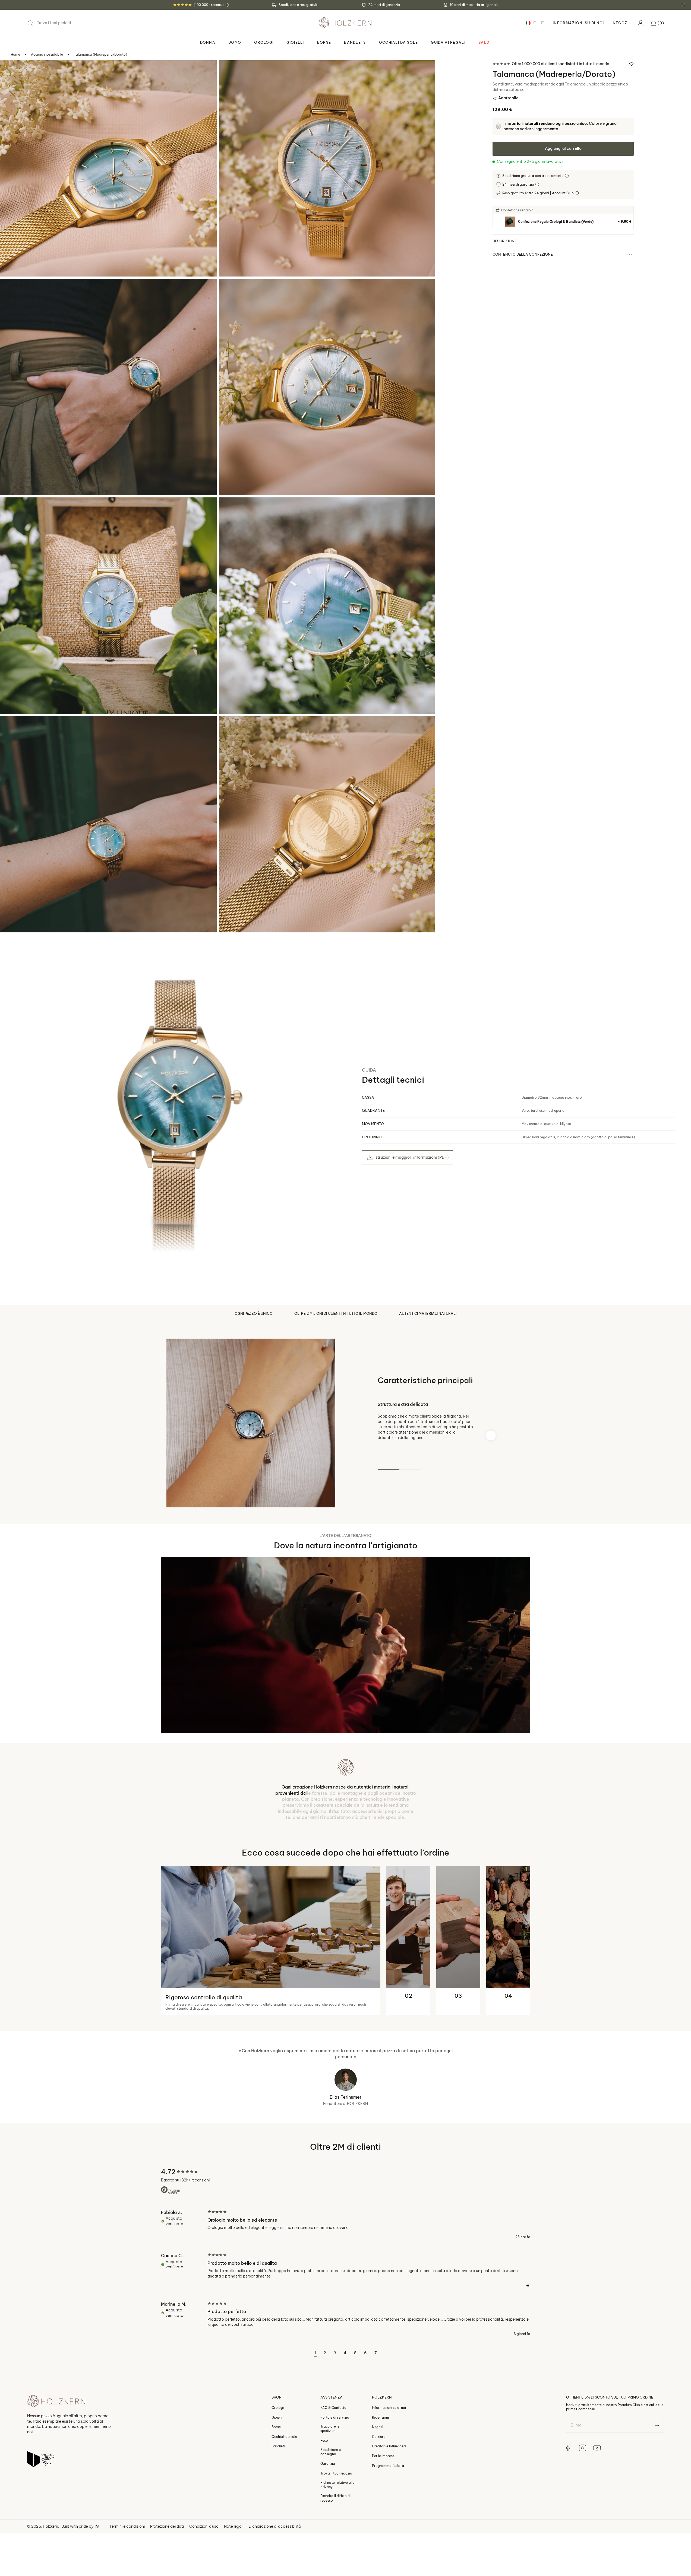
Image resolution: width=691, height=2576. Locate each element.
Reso (324, 2498)
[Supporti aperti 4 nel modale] (230, 290)
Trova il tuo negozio (336, 2531)
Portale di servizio (335, 2474)
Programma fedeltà (388, 2523)
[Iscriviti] (657, 2483)
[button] (657, 23)
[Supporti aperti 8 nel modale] (230, 728)
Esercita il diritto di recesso (335, 2555)
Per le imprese (383, 2513)
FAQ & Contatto (333, 2465)
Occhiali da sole (284, 2494)
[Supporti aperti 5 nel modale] (11, 509)
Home (15, 54)
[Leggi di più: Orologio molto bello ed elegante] (346, 2282)
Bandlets (279, 2503)
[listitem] (563, 222)
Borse (276, 2484)
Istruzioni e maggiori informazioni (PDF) (411, 1157)
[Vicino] (683, 5)
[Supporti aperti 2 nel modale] (230, 72)
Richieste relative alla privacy (337, 2542)
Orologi (278, 2465)
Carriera (379, 2494)
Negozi (621, 23)
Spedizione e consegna (331, 2509)
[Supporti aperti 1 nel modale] (11, 72)
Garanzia (328, 2521)
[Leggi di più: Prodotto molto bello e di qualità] (346, 2327)
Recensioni (380, 2474)
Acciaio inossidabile (47, 54)
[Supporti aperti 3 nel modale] (11, 290)
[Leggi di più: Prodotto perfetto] (346, 2376)
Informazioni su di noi (389, 2465)
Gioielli (277, 2474)
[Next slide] (491, 1436)
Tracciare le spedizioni (330, 2486)
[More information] (567, 176)
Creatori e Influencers (389, 2503)
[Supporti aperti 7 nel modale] (11, 728)
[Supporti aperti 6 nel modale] (230, 509)
